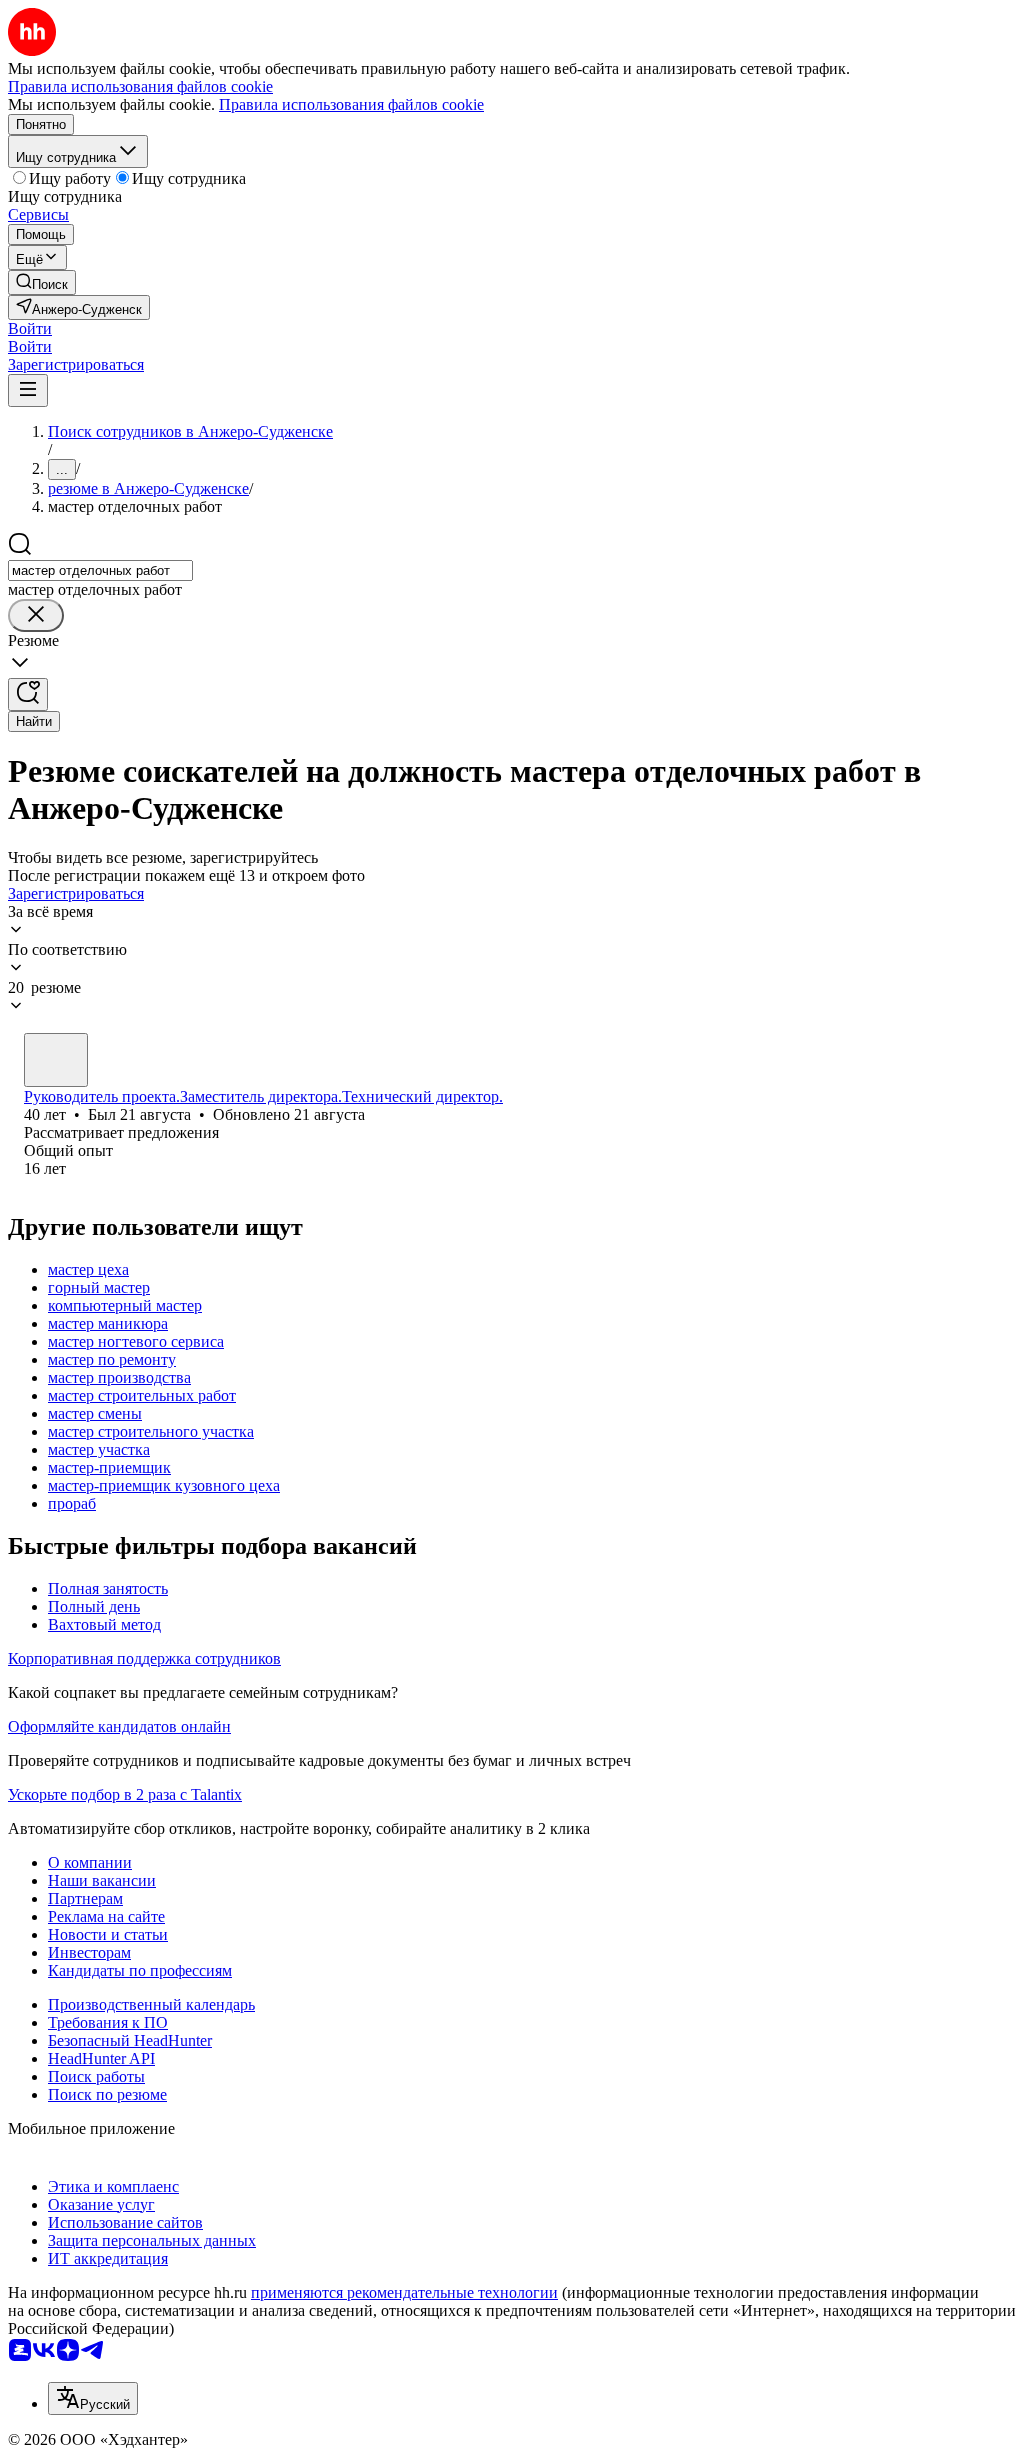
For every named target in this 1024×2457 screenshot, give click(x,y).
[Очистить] (36, 615)
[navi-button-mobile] (28, 390)
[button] (30, 328)
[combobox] (100, 570)
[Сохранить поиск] (28, 694)
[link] (42, 282)
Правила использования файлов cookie (351, 104)
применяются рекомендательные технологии (404, 2292)
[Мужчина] (56, 1060)
